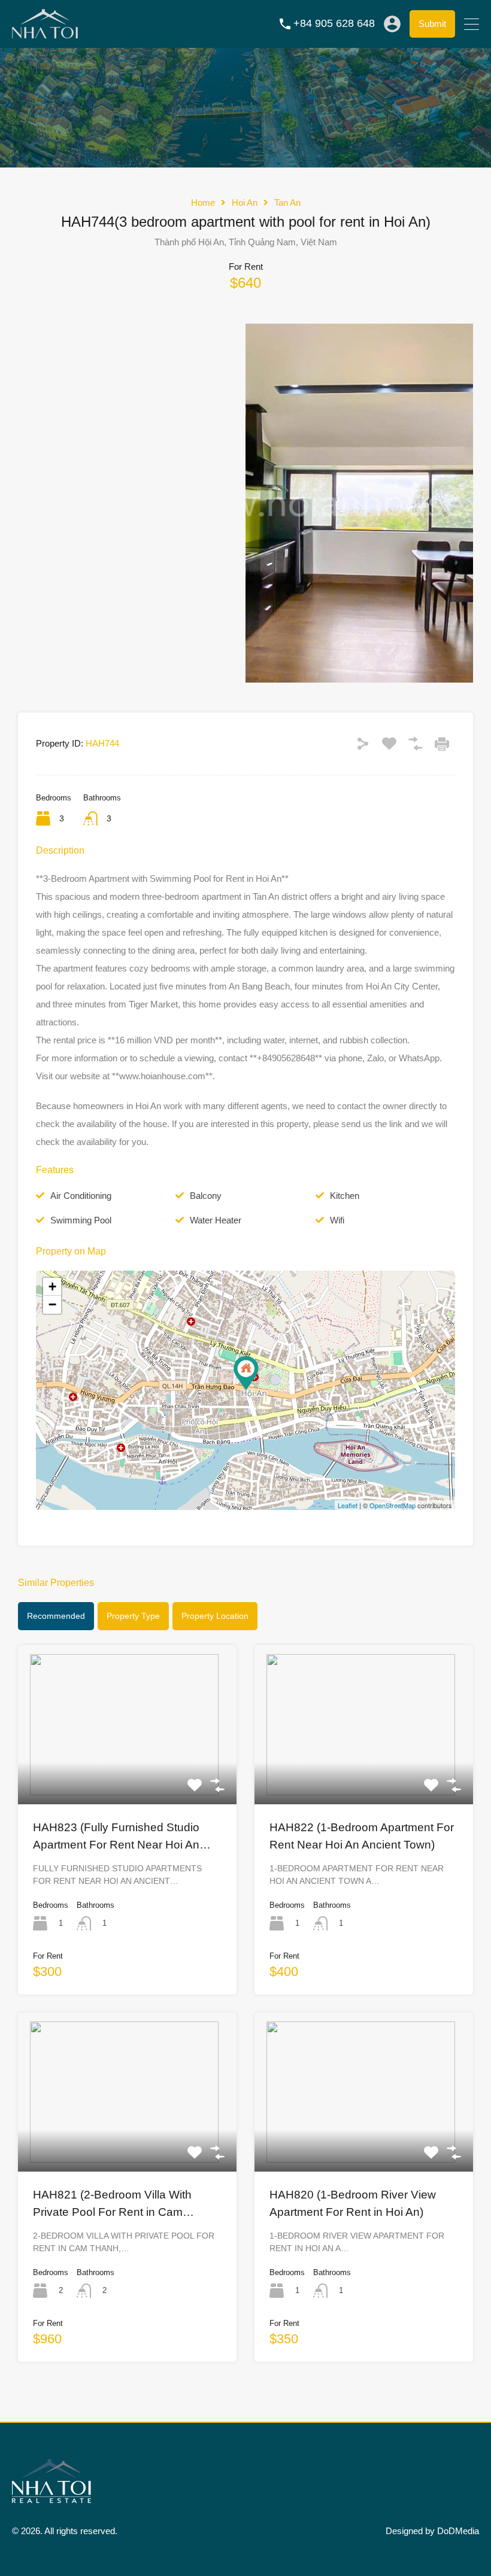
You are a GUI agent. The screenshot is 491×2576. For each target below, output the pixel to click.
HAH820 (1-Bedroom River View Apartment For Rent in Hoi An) (353, 2203)
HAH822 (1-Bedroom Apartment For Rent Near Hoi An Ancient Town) (362, 1836)
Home (203, 203)
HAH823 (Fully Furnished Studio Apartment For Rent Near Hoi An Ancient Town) (116, 1837)
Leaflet (348, 1505)
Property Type (133, 1616)
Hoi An (245, 203)
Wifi (337, 1220)
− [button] (52, 1304)
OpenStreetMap (393, 1505)
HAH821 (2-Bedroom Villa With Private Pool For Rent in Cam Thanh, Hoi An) (112, 2204)
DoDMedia (458, 2531)
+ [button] (52, 1287)
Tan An (287, 203)
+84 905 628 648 (334, 23)
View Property (128, 1772)
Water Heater (216, 1220)
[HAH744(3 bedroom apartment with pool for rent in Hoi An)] (246, 1373)
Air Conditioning (81, 1196)
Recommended (56, 1616)
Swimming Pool (81, 1220)
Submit (432, 24)
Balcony (206, 1196)
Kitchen (345, 1196)
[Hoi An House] (45, 33)
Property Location (215, 1616)
